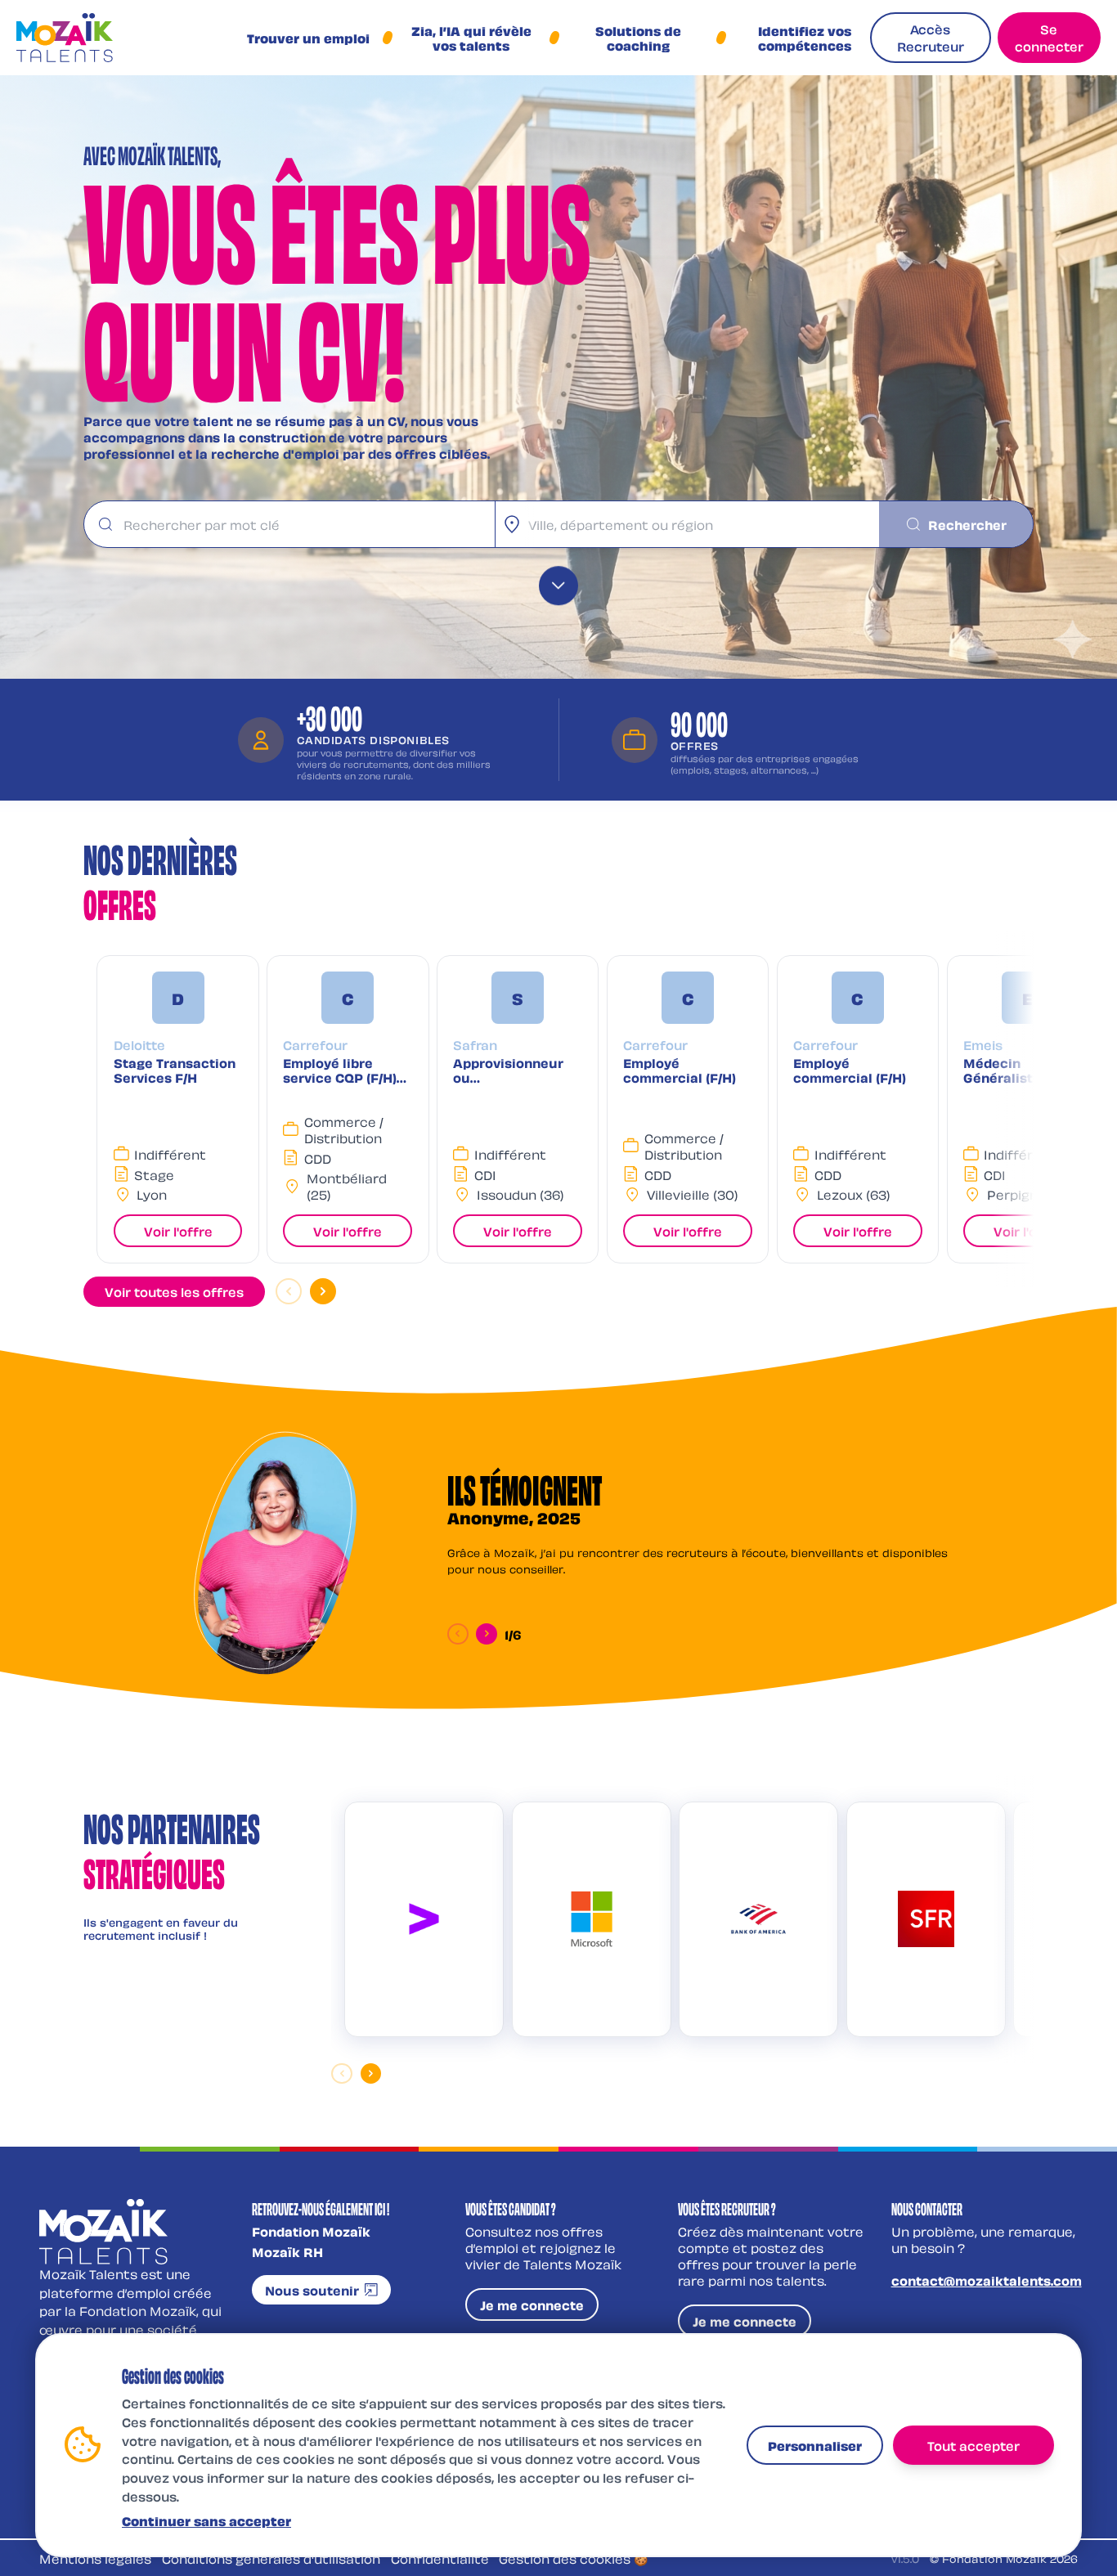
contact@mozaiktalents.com (987, 2280)
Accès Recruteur (931, 37)
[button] (177, 1109)
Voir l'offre (178, 1231)
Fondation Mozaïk (311, 2231)
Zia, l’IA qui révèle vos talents (471, 38)
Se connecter (1049, 37)
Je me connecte (532, 2304)
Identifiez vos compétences (805, 38)
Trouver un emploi (308, 38)
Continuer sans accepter (206, 2520)
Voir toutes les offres (174, 1291)
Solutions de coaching (638, 38)
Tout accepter (973, 2444)
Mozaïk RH (287, 2251)
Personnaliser (815, 2444)
